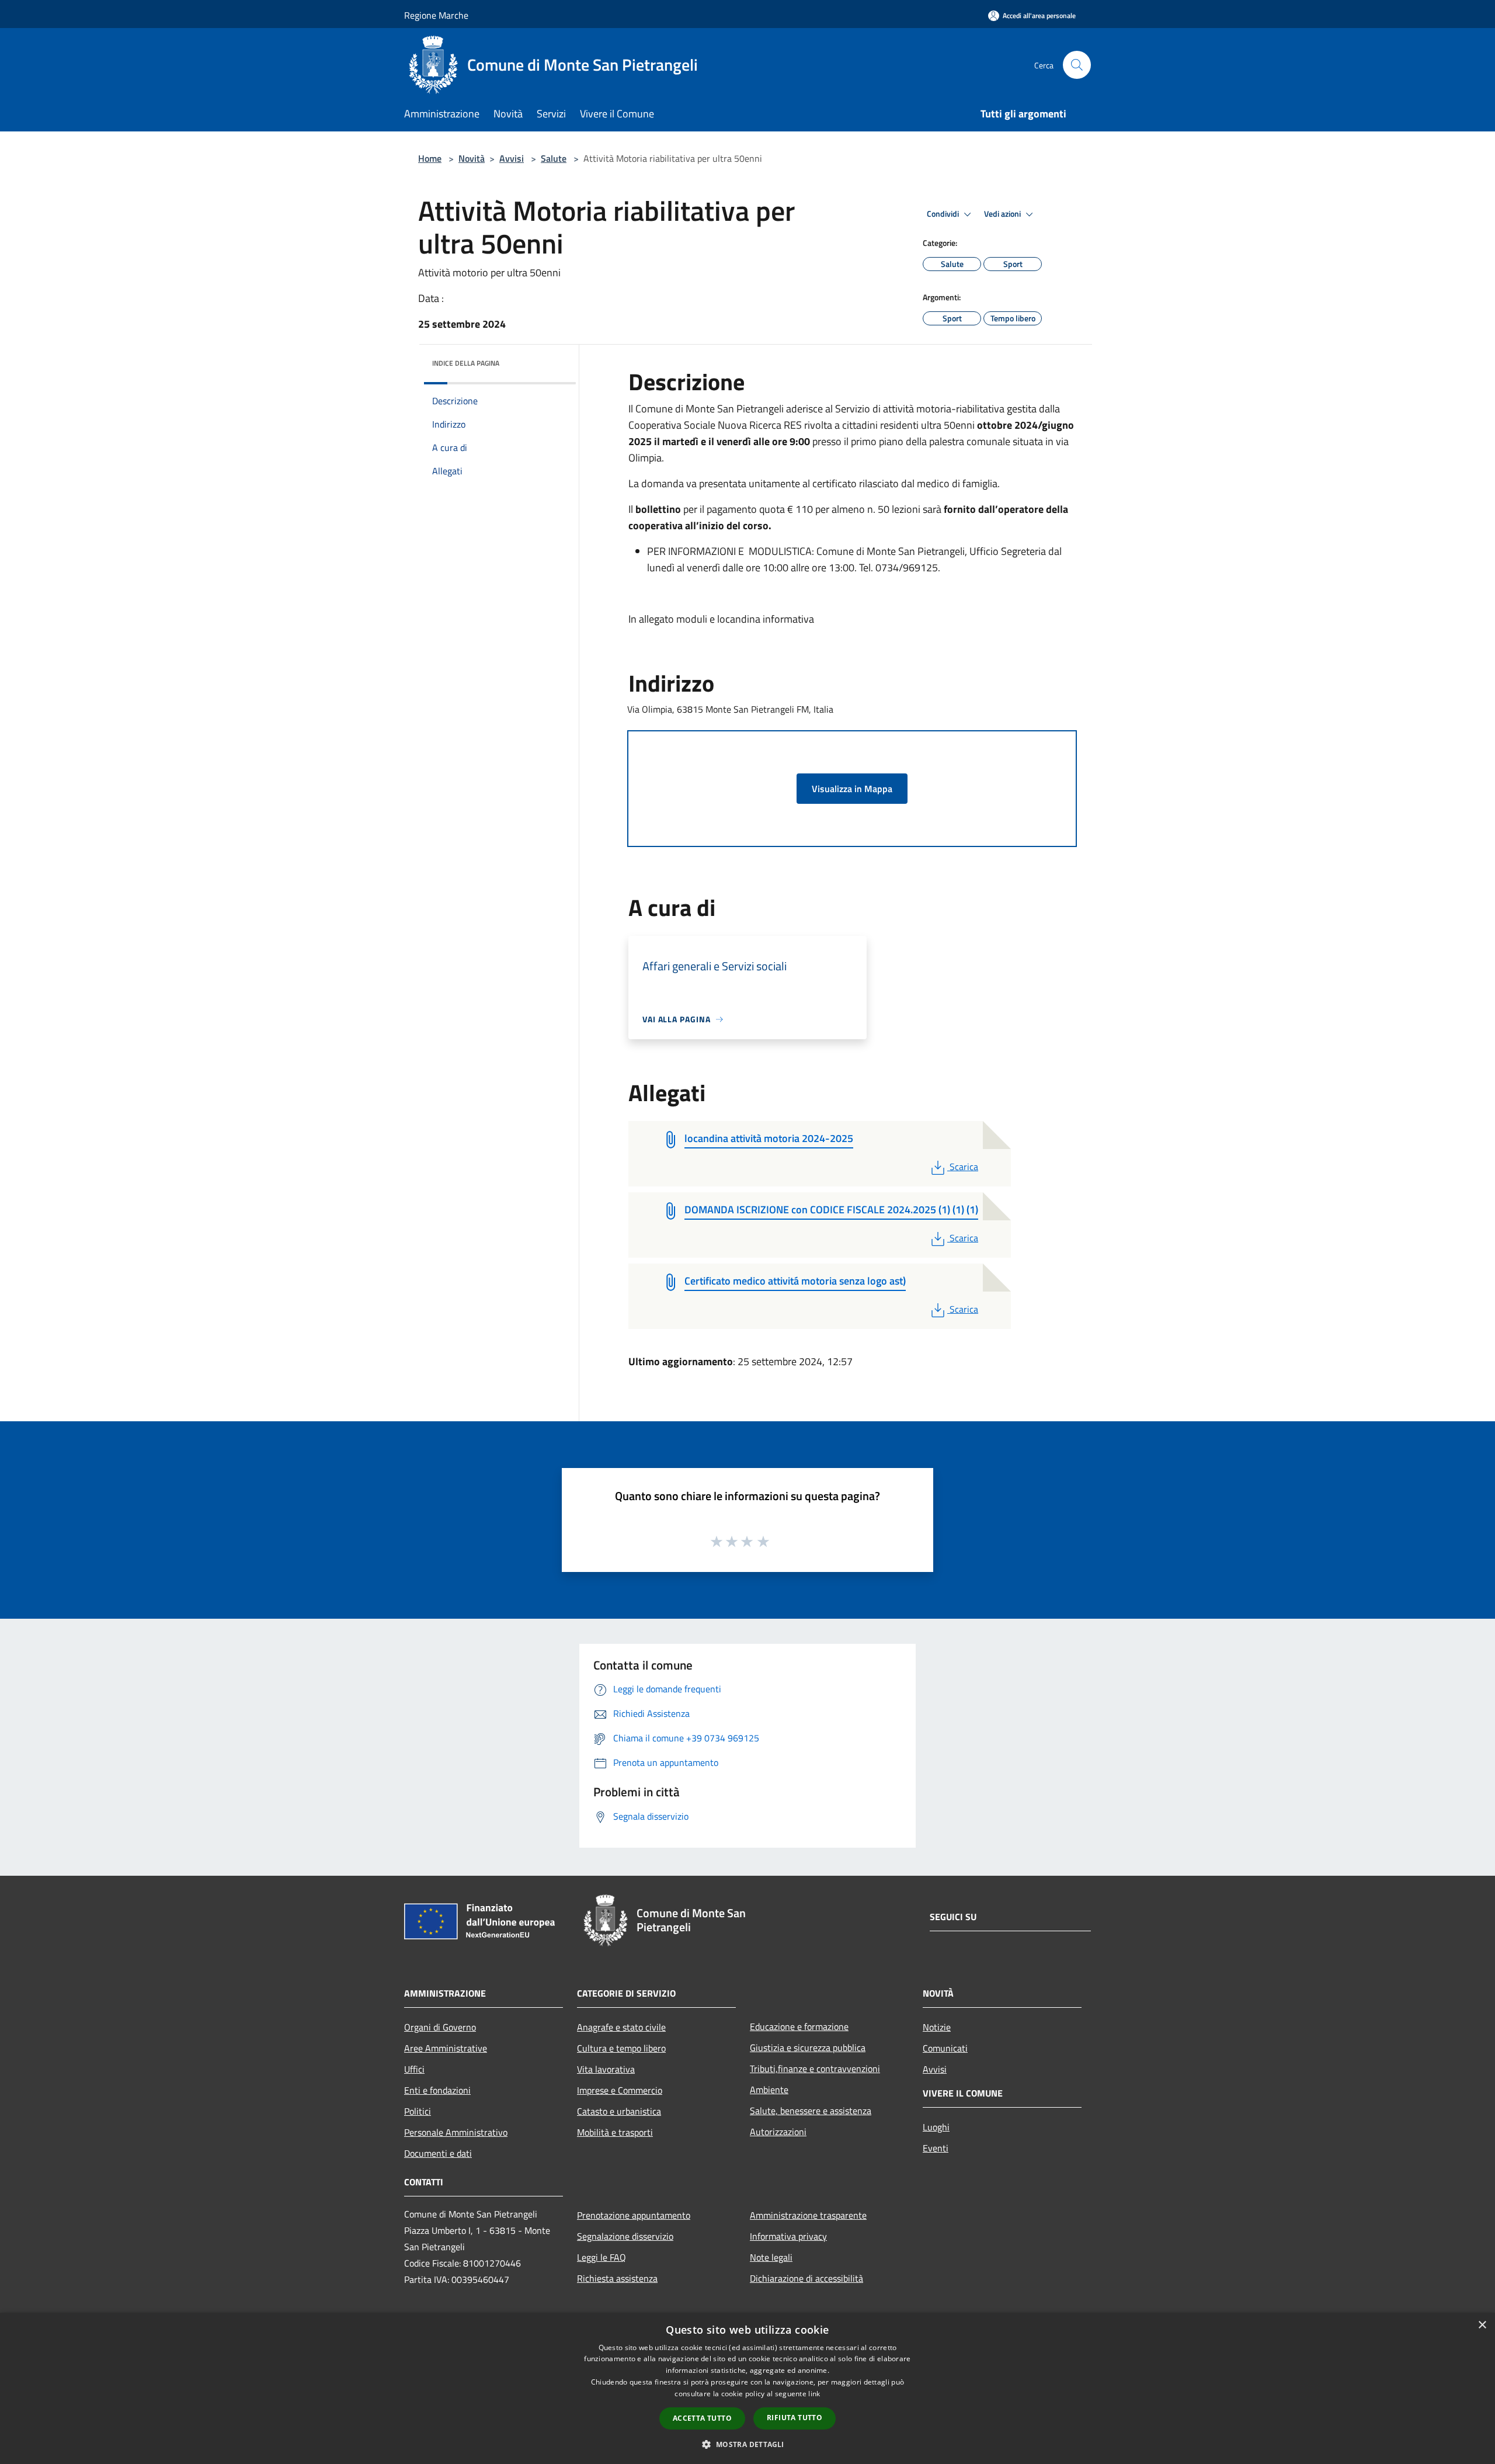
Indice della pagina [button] (466, 363)
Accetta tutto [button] (702, 2418)
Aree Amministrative (446, 2048)
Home (430, 158)
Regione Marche (436, 15)
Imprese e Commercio (620, 2090)
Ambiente (769, 2090)
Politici (418, 2111)
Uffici (414, 2069)
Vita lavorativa (606, 2069)
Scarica (964, 1167)
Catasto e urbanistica (619, 2111)
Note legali (771, 2257)
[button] (747, 2444)
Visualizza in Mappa (852, 789)
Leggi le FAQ (602, 2257)
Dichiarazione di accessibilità (806, 2278)
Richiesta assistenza (617, 2278)
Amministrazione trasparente (808, 2215)
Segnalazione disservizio (625, 2236)
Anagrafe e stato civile (621, 2027)
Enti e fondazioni (437, 2090)
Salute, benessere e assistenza (811, 2111)
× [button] (1482, 2325)
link (814, 2394)
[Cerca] (1077, 65)
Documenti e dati (438, 2153)
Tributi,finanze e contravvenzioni (815, 2069)
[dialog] (747, 2388)
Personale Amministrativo (456, 2132)
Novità (472, 158)
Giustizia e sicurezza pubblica (808, 2047)
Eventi (936, 2148)
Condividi (944, 214)
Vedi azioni (1003, 214)
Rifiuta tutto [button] (795, 2418)
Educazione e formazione (799, 2026)
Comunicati (945, 2048)
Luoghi (936, 2127)
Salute (554, 158)
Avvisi (512, 158)
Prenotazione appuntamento (634, 2215)
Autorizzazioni (778, 2132)
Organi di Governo (440, 2027)
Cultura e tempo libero (621, 2048)
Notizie (937, 2027)
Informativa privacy (788, 2236)
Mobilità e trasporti (615, 2132)
